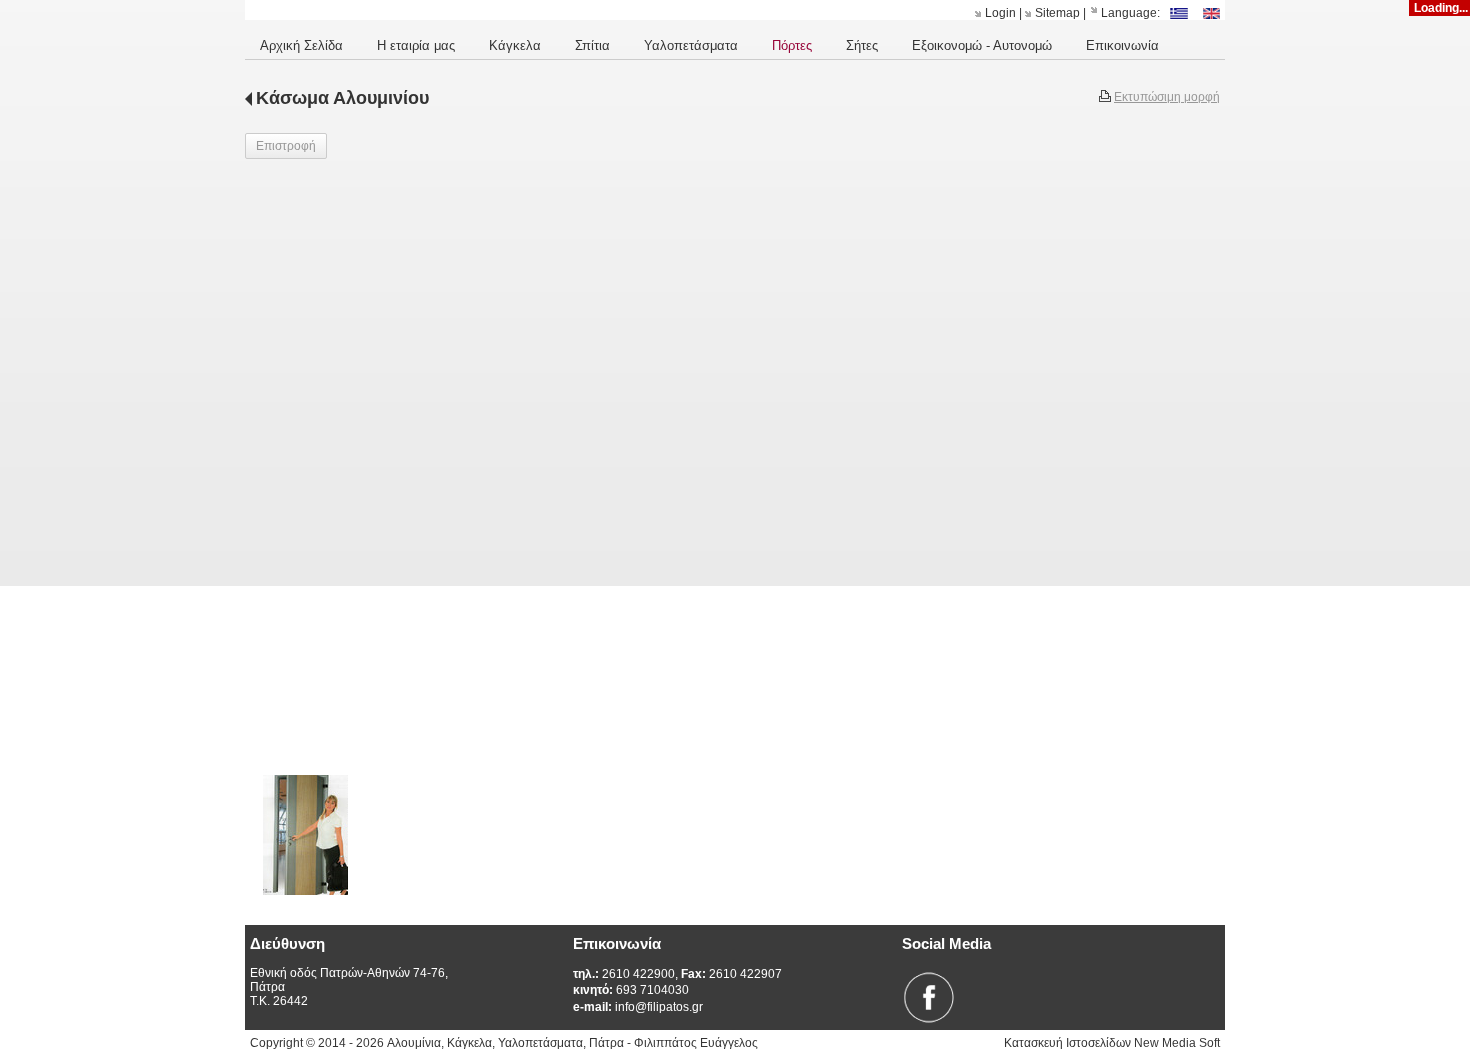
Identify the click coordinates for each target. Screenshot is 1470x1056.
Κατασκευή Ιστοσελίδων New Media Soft (1112, 1043)
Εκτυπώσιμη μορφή (1167, 97)
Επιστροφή (286, 146)
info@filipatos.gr (638, 1007)
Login (1000, 13)
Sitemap (1057, 13)
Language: (1130, 13)
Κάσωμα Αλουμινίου (342, 98)
